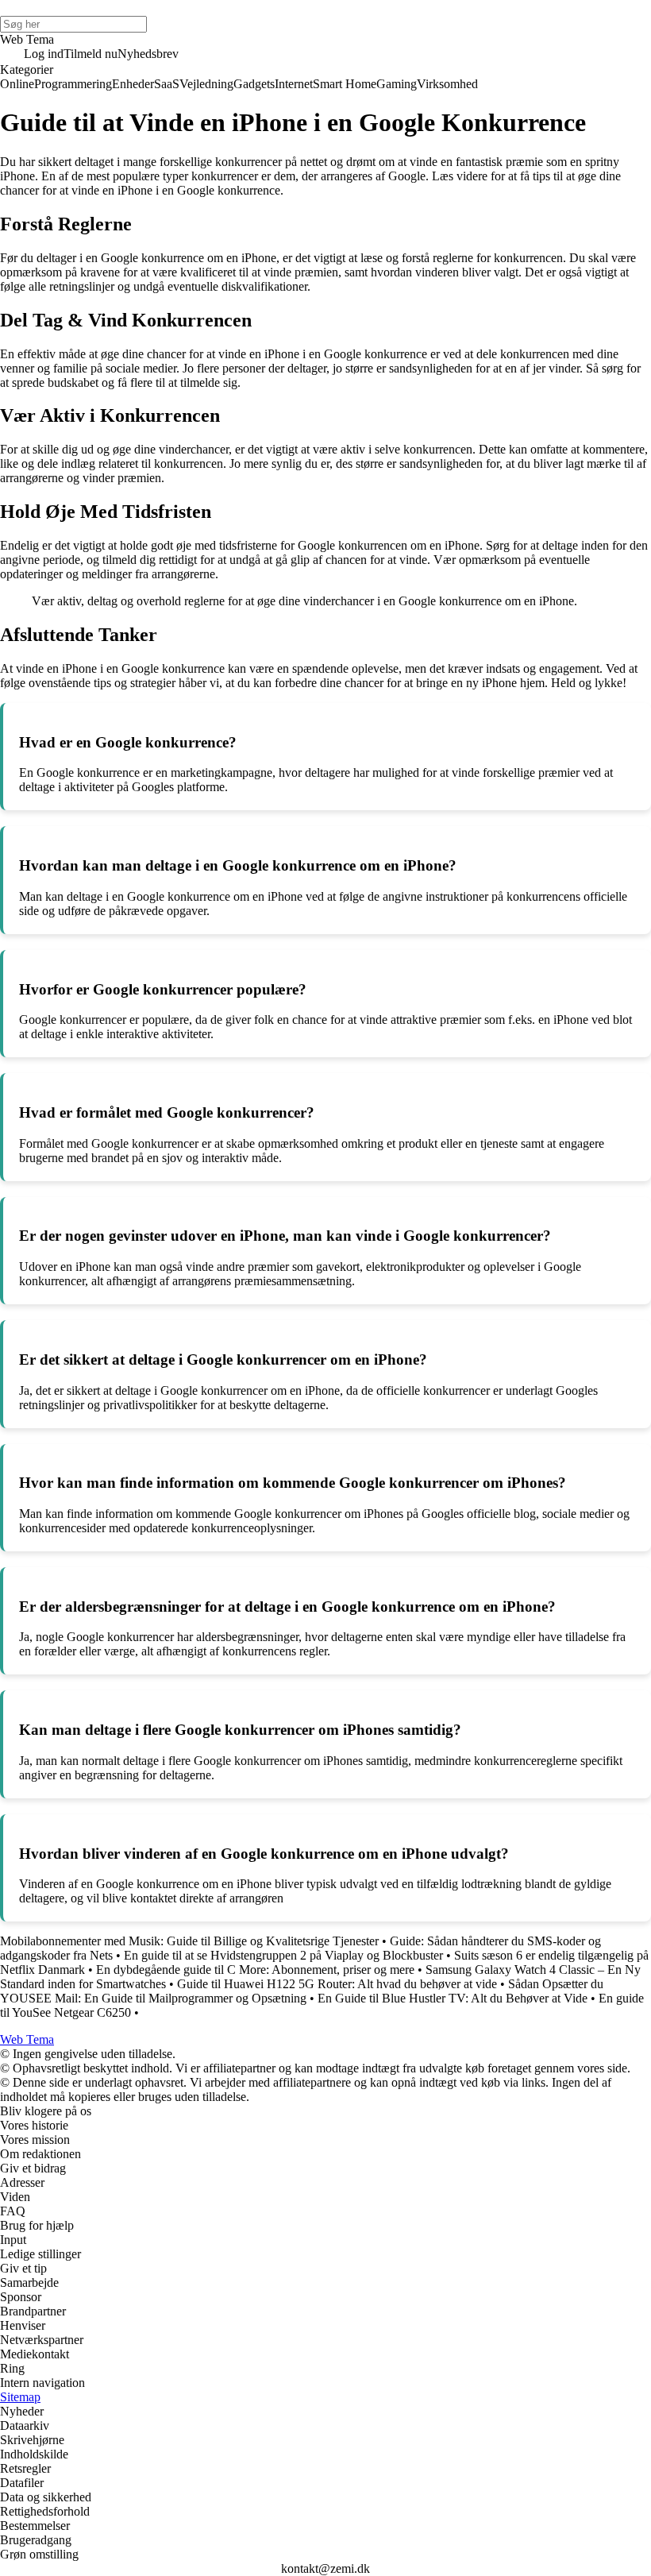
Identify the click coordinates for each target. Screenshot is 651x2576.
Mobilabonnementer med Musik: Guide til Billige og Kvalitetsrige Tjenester (189, 1941)
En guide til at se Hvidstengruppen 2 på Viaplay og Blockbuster (283, 1955)
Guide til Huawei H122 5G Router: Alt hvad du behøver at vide (337, 1984)
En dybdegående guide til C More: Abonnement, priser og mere (255, 1970)
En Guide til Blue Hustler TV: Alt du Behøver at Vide (453, 1998)
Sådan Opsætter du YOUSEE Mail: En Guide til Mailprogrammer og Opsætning (302, 1991)
